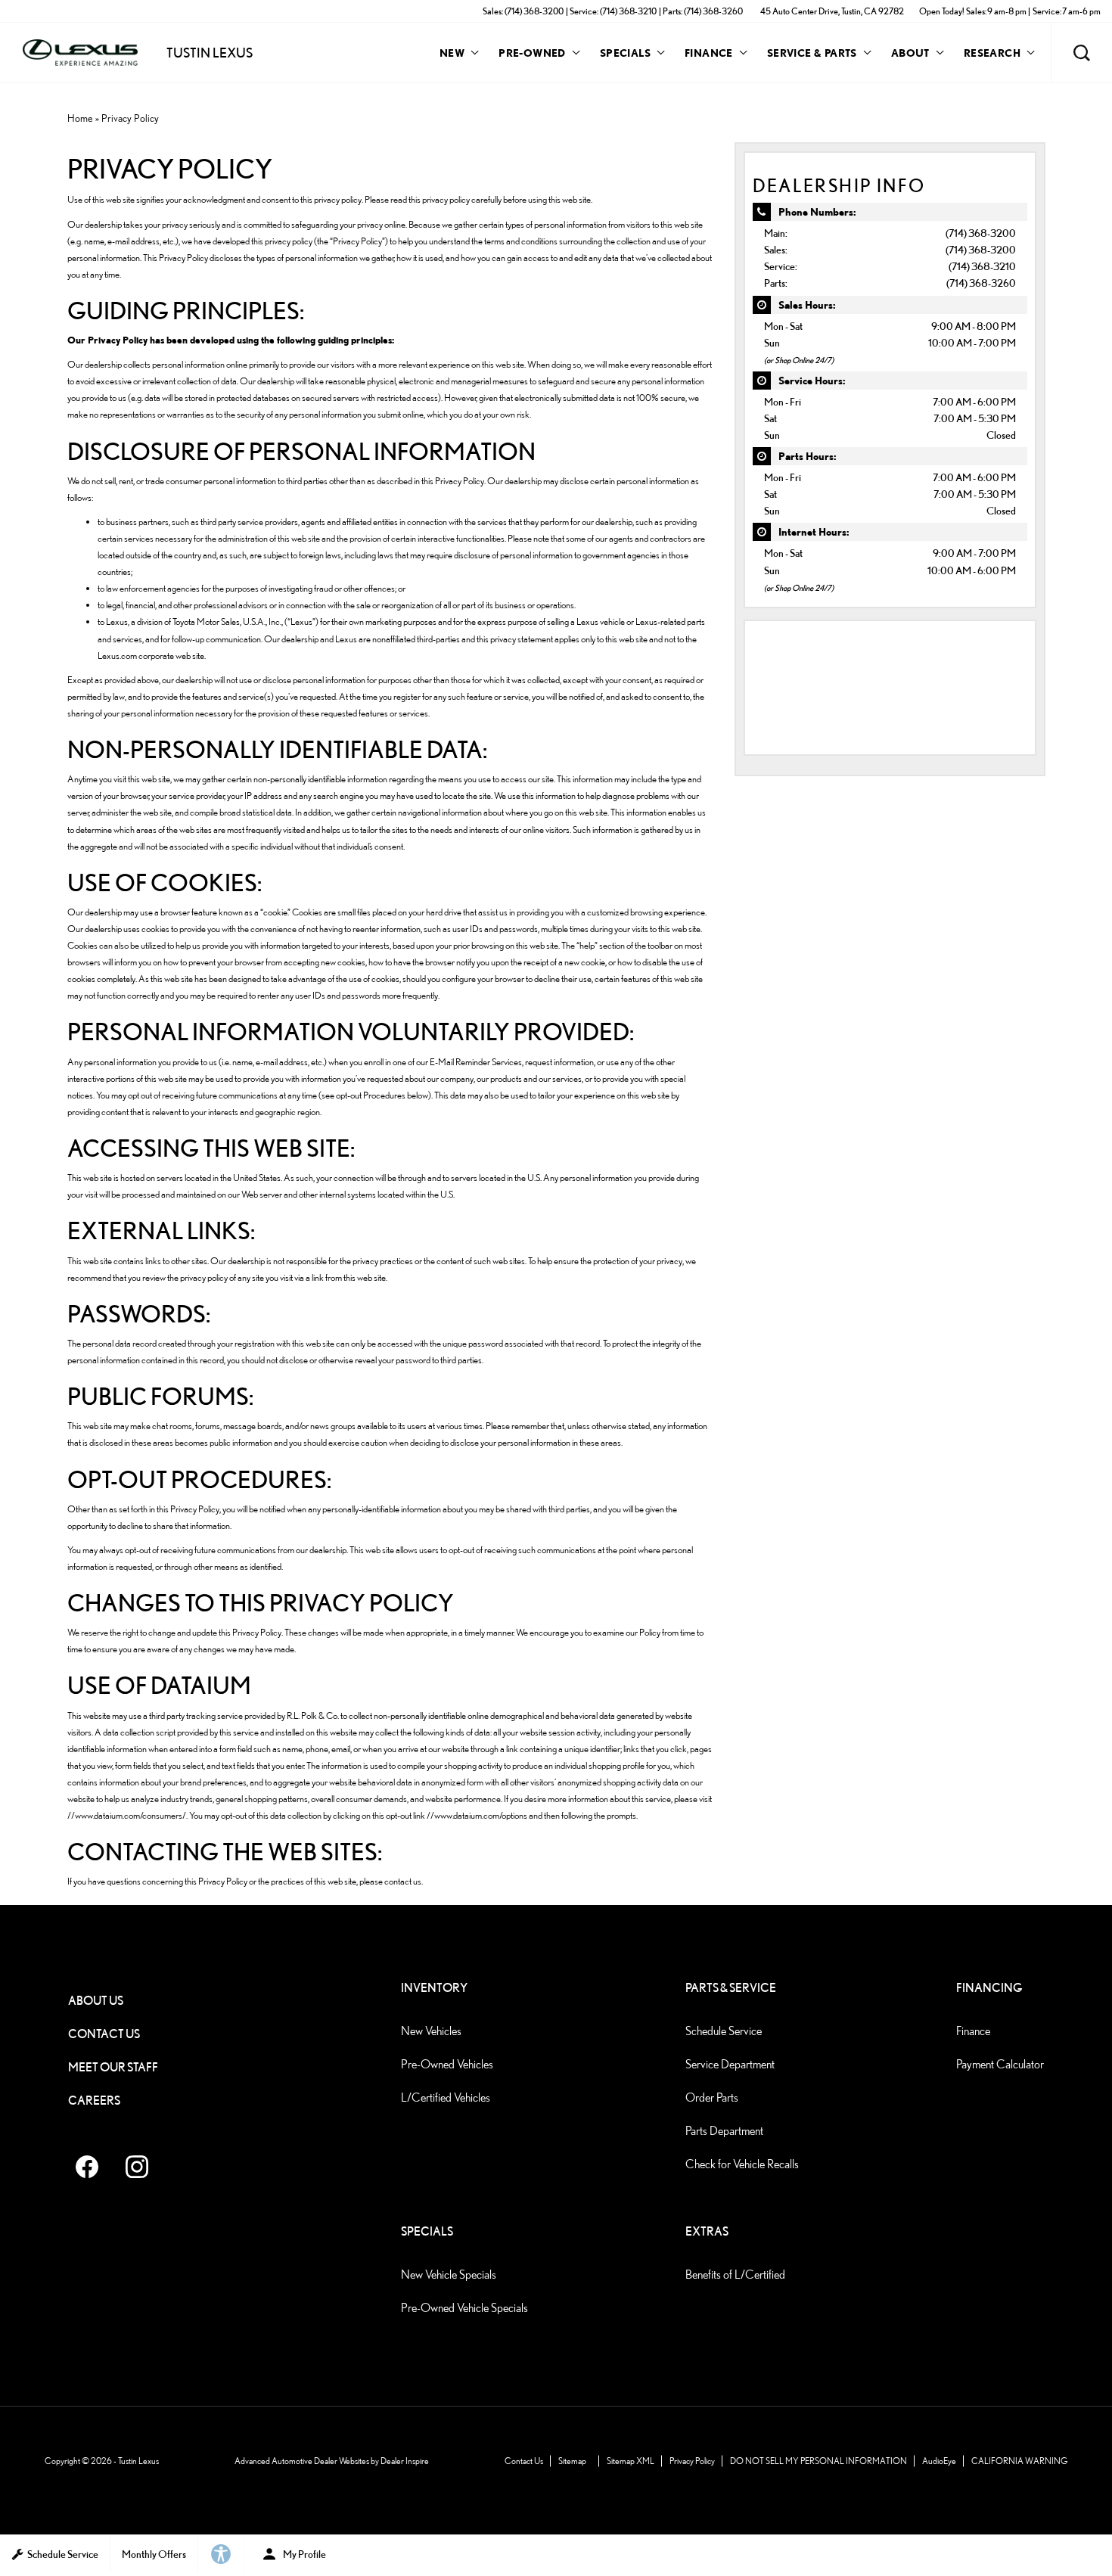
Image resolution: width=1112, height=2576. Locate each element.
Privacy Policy (692, 2461)
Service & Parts (812, 53)
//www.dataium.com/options (477, 1815)
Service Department (730, 2064)
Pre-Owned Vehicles (447, 2064)
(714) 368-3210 (982, 266)
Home (80, 118)
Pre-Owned (532, 53)
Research (992, 55)
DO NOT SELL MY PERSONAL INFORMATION (818, 2461)
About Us (96, 2001)
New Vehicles (431, 2031)
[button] (1082, 53)
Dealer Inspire (405, 2461)
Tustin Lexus (138, 2461)
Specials (625, 53)
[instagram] (137, 2167)
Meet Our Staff (113, 2067)
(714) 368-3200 (981, 233)
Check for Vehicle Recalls (742, 2164)
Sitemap (572, 2461)
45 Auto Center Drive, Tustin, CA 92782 (832, 11)
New (452, 53)
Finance (709, 53)
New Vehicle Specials (449, 2275)
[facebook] (87, 2167)
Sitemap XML (631, 2461)
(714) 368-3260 (981, 283)
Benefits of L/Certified (735, 2275)
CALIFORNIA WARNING (1020, 2461)
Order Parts (712, 2097)
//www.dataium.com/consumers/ (127, 1815)
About (910, 53)
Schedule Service (724, 2031)
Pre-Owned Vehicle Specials (464, 2308)
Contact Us (104, 2034)
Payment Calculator (1000, 2064)
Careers (94, 2101)
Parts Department (724, 2131)
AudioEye (939, 2461)
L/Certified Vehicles (446, 2097)
